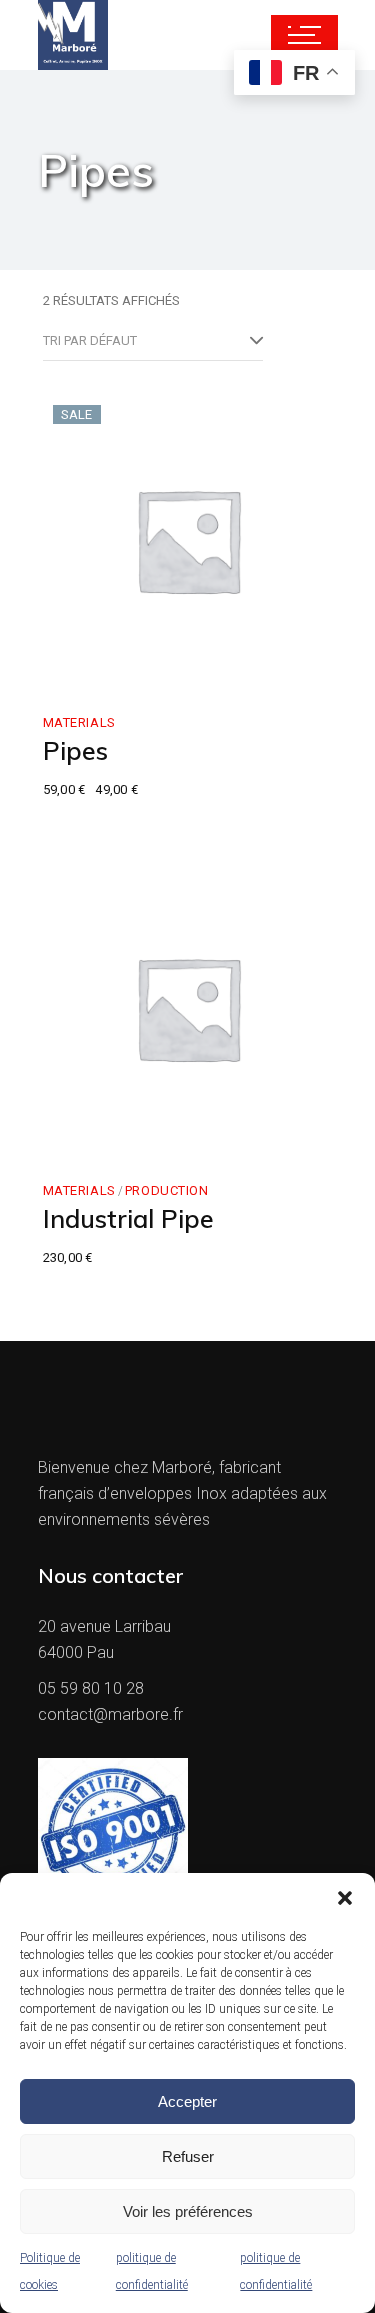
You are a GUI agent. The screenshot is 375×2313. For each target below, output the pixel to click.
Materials (79, 722)
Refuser (188, 2156)
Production (167, 1190)
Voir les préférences (188, 2211)
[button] (345, 1898)
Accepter (187, 2101)
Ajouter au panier (147, 663)
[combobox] (153, 341)
